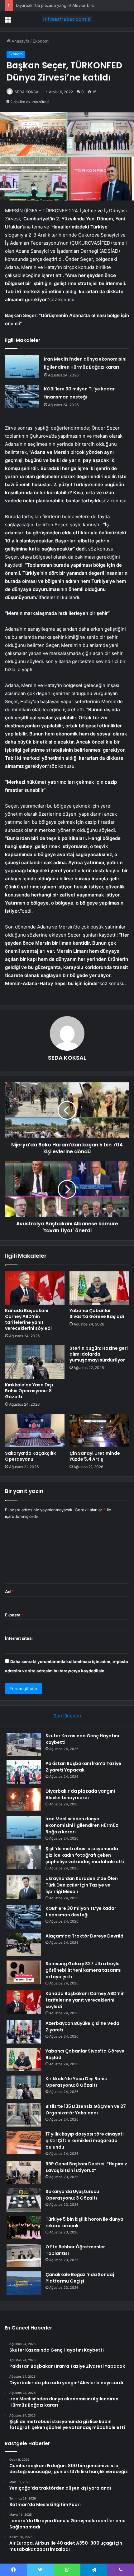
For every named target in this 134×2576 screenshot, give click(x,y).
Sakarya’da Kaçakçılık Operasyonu (30, 1456)
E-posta (14, 1615)
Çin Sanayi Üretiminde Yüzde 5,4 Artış (95, 1456)
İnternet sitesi (19, 1638)
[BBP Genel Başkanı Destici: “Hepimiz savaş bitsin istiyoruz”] (24, 2172)
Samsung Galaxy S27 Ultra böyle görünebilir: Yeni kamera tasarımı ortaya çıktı (84, 1970)
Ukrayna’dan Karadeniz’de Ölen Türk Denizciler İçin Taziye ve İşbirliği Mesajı (82, 1885)
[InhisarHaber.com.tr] (67, 19)
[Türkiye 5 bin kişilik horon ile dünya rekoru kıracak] (24, 2228)
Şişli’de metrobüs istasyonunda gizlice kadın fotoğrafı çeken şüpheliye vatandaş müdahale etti (85, 1855)
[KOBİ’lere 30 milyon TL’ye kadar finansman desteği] (22, 396)
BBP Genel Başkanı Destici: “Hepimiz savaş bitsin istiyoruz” (86, 2167)
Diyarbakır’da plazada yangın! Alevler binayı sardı (62, 5)
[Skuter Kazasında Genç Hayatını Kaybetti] (24, 1744)
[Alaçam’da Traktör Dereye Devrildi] (24, 1945)
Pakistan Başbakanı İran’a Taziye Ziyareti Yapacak (83, 1767)
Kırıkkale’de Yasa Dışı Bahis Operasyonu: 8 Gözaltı (29, 1391)
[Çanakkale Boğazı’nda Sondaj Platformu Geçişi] (24, 2283)
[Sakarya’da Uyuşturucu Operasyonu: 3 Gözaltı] (24, 2200)
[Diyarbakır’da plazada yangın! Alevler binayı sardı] (24, 1800)
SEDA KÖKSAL (28, 92)
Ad (9, 1592)
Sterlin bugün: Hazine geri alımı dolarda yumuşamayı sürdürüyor (99, 1354)
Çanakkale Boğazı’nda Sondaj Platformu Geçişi (80, 2278)
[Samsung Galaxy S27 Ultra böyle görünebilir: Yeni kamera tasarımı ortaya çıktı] (24, 1972)
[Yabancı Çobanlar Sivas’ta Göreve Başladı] (99, 1288)
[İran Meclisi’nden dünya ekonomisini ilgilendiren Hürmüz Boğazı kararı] (22, 367)
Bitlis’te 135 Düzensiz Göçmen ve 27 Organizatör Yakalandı (86, 2110)
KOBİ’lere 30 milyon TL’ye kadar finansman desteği (81, 1912)
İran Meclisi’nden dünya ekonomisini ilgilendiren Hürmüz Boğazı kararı (82, 1825)
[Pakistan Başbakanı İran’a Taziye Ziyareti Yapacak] (24, 1772)
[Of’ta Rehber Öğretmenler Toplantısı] (24, 2255)
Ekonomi (41, 41)
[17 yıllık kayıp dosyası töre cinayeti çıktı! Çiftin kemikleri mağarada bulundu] (24, 2143)
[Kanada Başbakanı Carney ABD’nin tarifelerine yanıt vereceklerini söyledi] (35, 1288)
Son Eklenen (67, 1716)
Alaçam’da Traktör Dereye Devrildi (85, 1936)
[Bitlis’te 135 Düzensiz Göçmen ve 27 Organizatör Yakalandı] (24, 2115)
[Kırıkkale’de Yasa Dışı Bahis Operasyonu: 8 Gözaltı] (35, 1362)
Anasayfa (20, 41)
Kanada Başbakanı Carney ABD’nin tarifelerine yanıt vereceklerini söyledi (28, 1319)
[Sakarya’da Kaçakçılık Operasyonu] (35, 1431)
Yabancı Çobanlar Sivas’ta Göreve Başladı (97, 1313)
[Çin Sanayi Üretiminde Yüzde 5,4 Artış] (99, 1431)
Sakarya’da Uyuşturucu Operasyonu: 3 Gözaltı (72, 2195)
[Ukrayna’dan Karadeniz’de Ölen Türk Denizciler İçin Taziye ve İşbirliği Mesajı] (24, 1887)
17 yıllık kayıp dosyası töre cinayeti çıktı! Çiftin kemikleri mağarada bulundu (85, 2141)
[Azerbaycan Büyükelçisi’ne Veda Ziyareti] (24, 2032)
